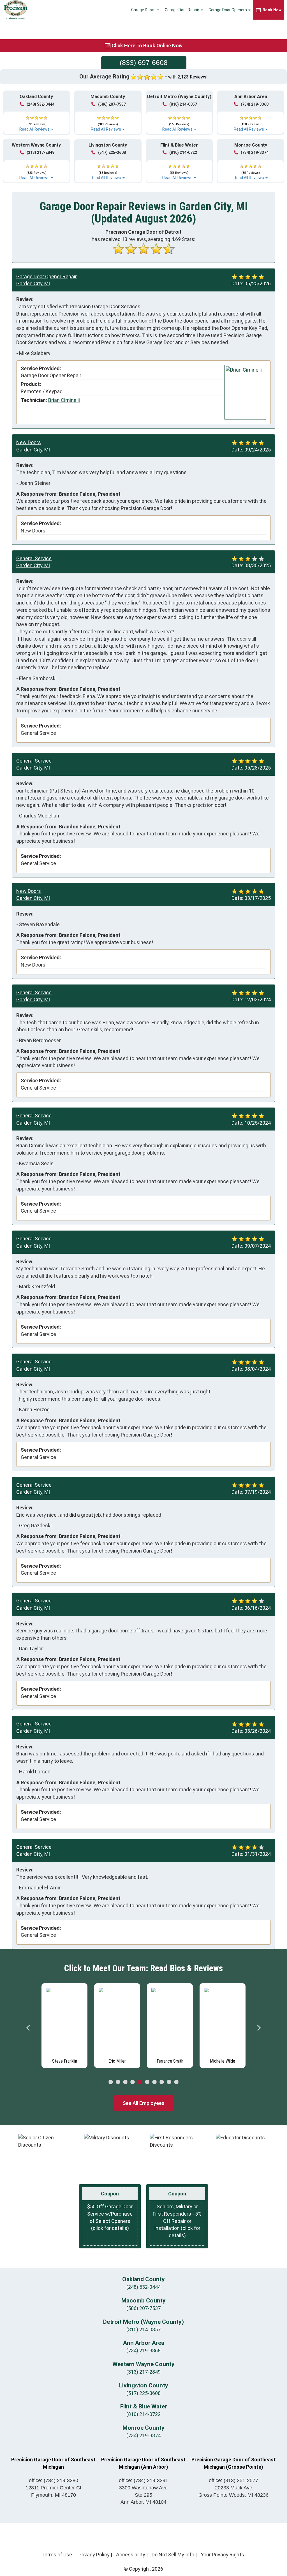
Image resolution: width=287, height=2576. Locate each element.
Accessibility (131, 2555)
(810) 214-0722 (183, 152)
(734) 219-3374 (255, 152)
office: (54, 2480)
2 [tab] (118, 2082)
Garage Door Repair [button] (182, 10)
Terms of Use (57, 2555)
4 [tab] (133, 2082)
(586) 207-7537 (112, 104)
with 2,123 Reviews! (188, 77)
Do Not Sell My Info (173, 2555)
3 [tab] (125, 2082)
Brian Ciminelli (64, 400)
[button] (36, 121)
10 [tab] (176, 2082)
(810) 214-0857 (183, 104)
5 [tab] (140, 2082)
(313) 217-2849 (40, 152)
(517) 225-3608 (112, 152)
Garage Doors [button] (144, 10)
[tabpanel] (64, 2024)
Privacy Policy (94, 2555)
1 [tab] (111, 2082)
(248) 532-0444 (40, 104)
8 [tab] (162, 2082)
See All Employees (144, 2103)
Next (259, 2028)
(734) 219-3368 (255, 104)
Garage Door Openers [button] (228, 10)
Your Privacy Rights (222, 2555)
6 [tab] (147, 2082)
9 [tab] (169, 2082)
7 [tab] (154, 2082)
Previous (28, 2028)
